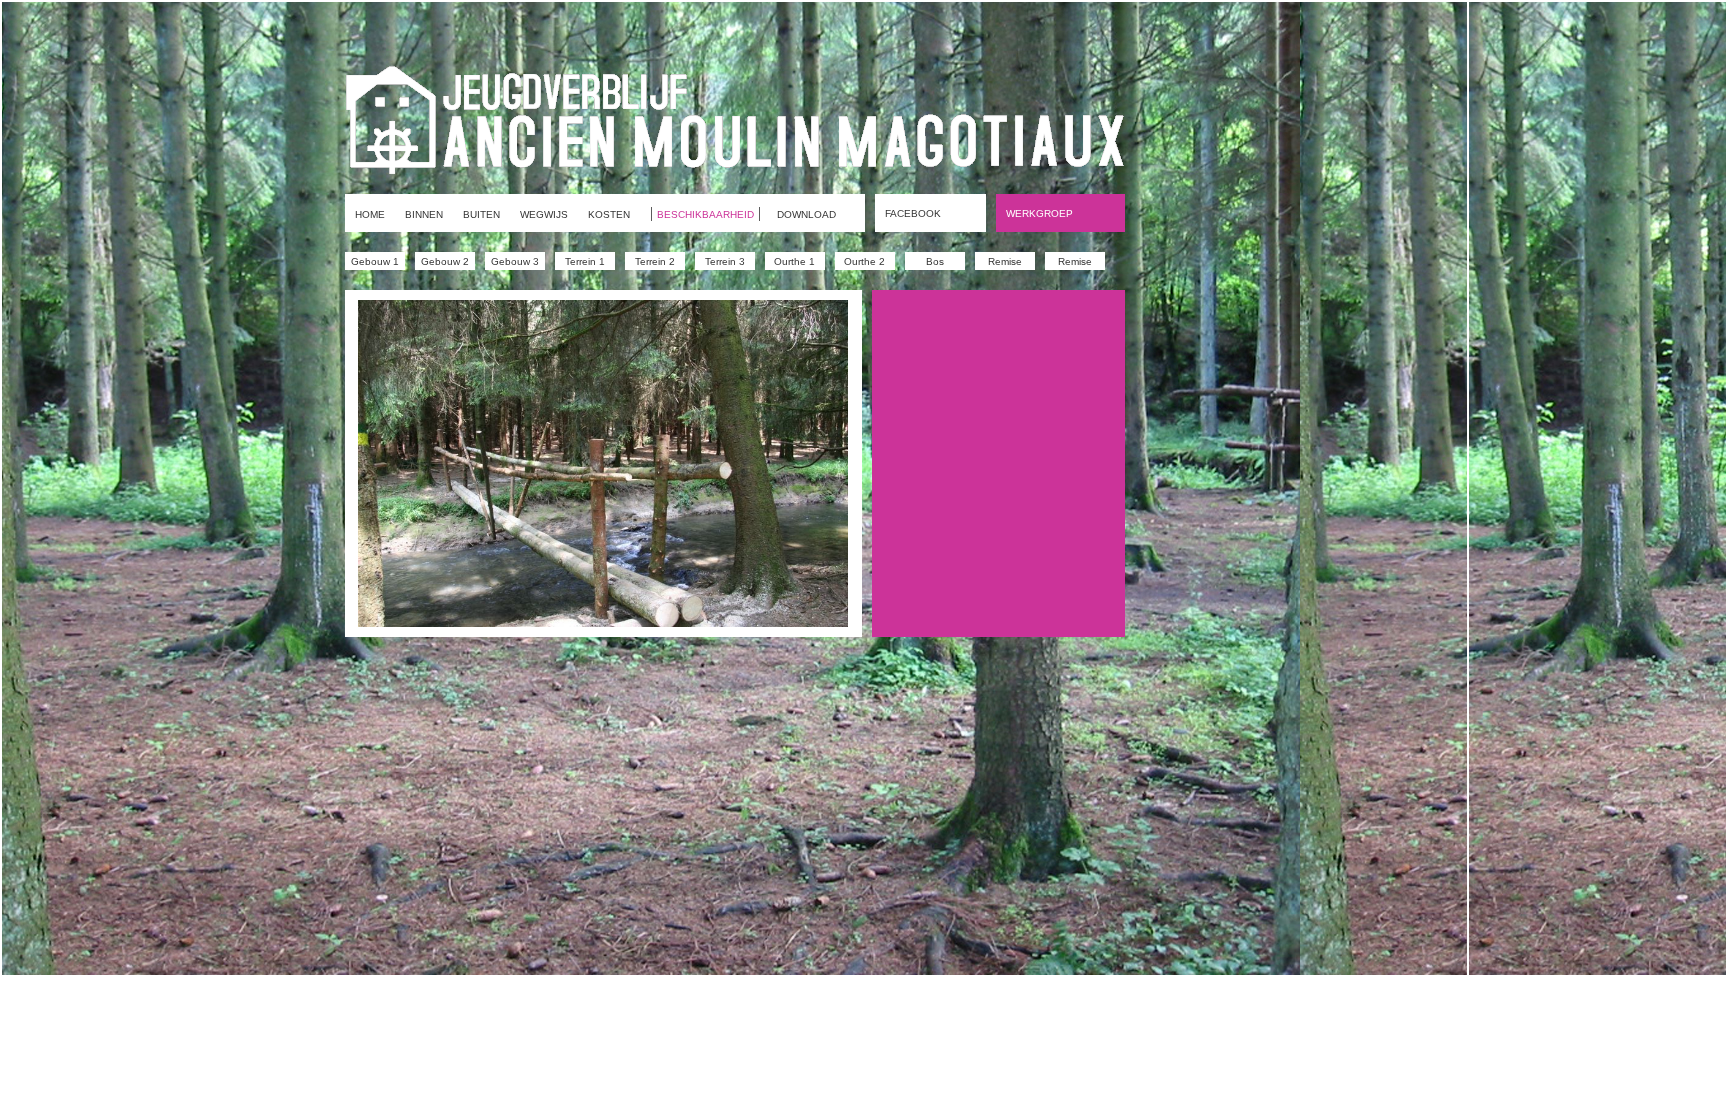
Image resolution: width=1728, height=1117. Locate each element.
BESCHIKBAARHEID (705, 214)
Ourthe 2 (864, 261)
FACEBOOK (913, 213)
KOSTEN (609, 214)
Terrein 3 (725, 261)
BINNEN (424, 214)
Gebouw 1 (375, 261)
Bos (935, 261)
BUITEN (481, 214)
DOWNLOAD (806, 214)
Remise (1005, 261)
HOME (370, 214)
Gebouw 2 (445, 261)
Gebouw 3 (515, 261)
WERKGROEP (1039, 213)
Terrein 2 (655, 261)
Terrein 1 (585, 261)
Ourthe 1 (794, 261)
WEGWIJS (544, 214)
